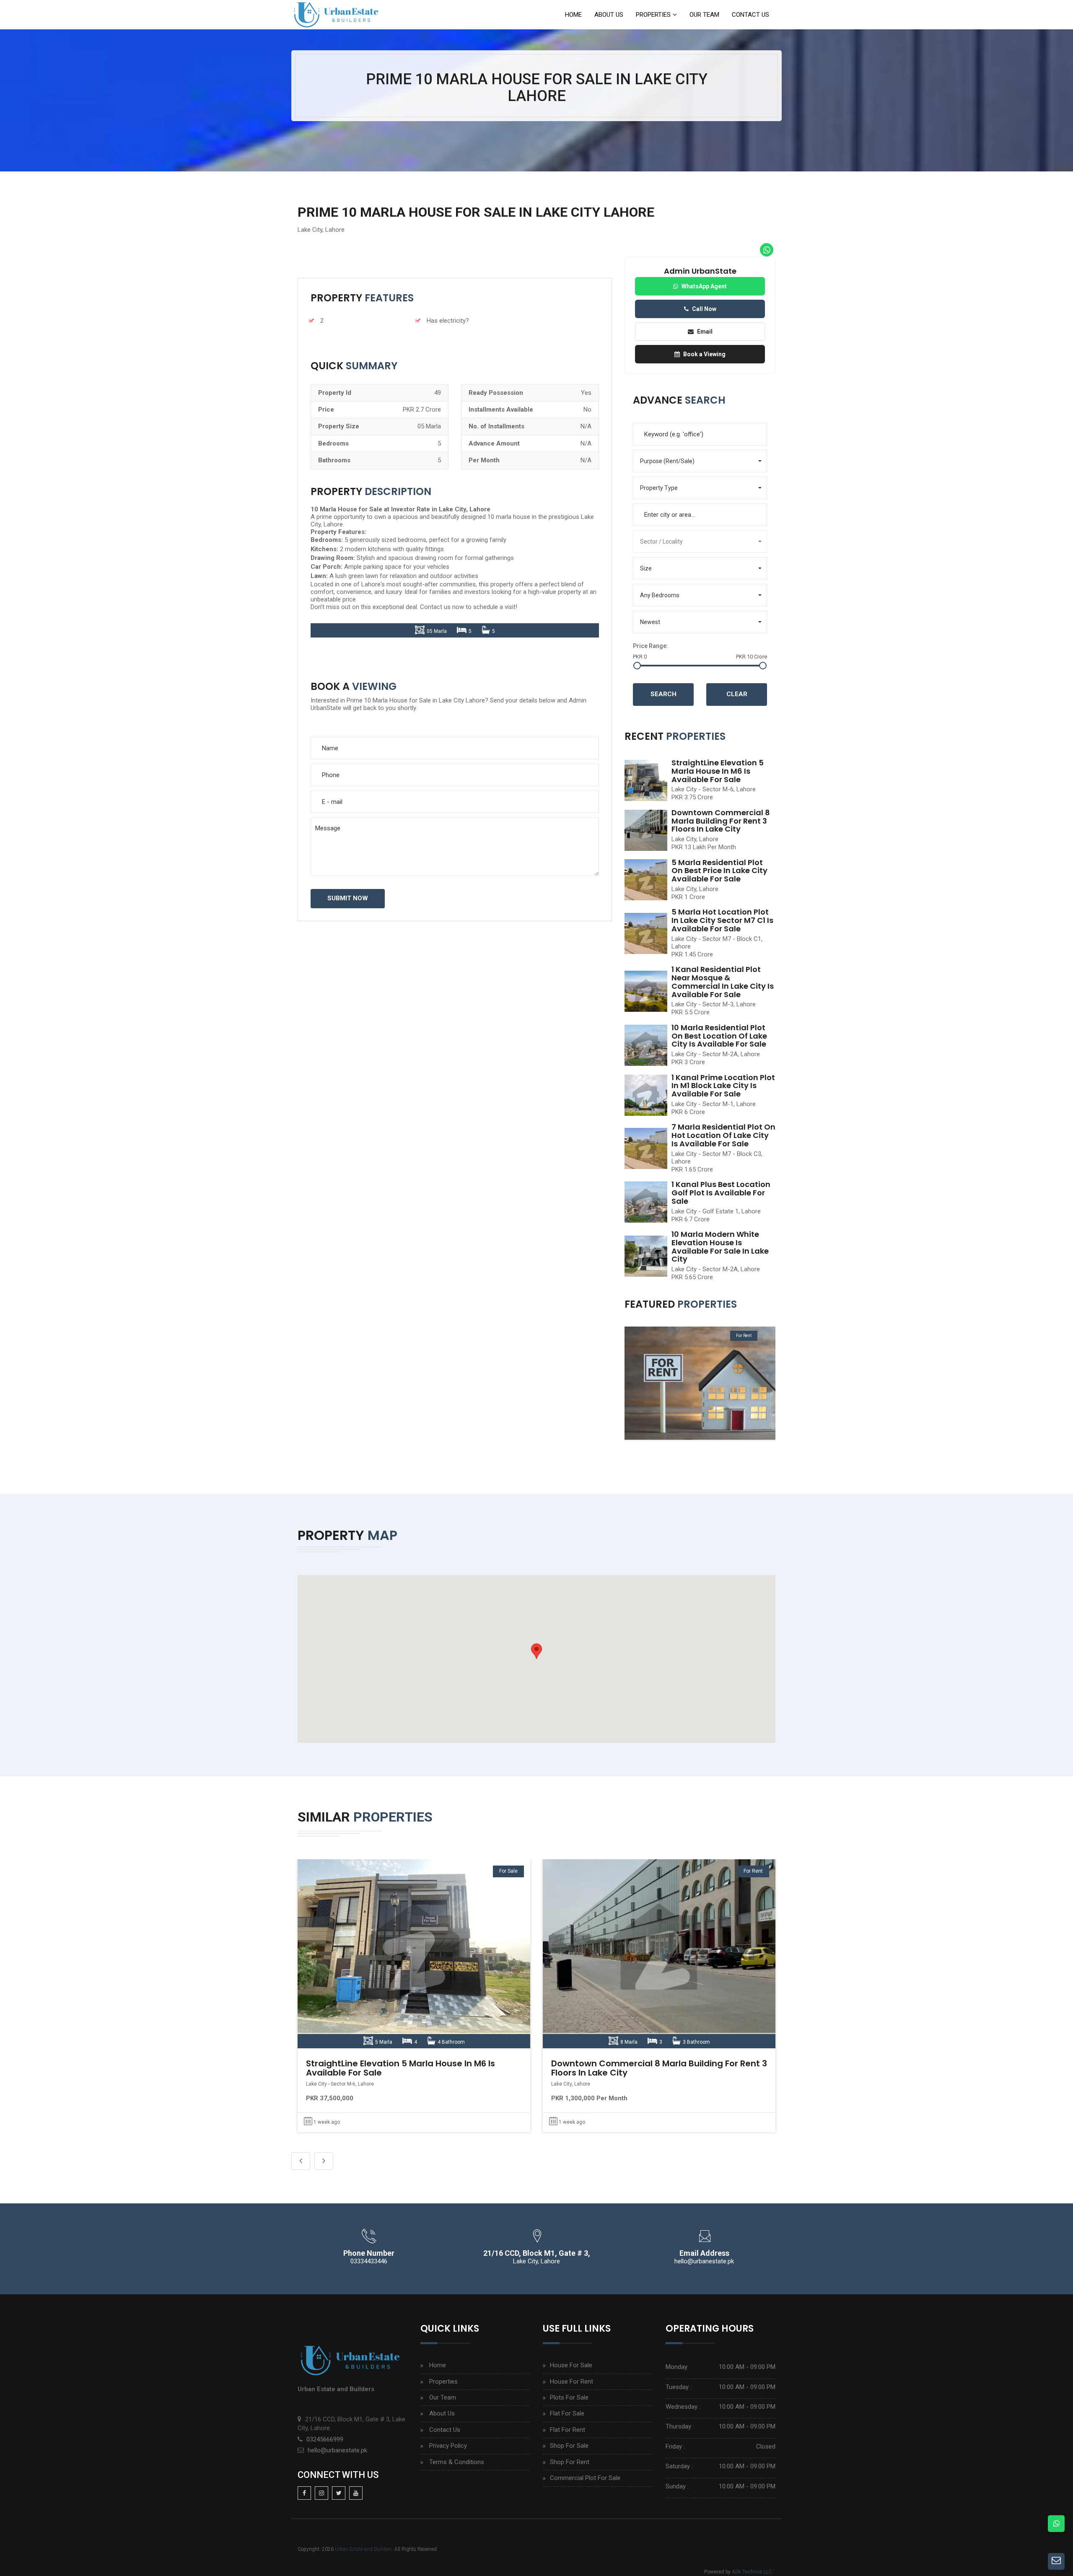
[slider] (637, 666)
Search (663, 694)
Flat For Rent (568, 2430)
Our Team (704, 15)
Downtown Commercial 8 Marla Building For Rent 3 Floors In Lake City (721, 821)
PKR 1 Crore (688, 897)
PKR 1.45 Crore (692, 954)
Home (573, 15)
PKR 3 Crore (688, 1062)
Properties (653, 15)
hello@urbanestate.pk (337, 2450)
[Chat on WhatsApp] (1056, 2524)
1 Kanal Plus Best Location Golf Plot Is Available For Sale (721, 1193)
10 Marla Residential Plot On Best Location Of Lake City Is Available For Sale (719, 1036)
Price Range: (651, 646)
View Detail (412, 1954)
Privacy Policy (448, 2446)
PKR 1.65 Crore (692, 1169)
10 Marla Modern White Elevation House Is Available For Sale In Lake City (720, 1247)
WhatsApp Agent (704, 286)
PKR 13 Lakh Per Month (704, 847)
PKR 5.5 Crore (691, 1012)
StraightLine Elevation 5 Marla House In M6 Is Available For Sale (718, 771)
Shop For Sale (569, 2446)
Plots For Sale (569, 2397)
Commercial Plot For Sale (585, 2478)
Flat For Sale (567, 2413)
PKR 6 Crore (688, 1112)
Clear (737, 694)
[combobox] (700, 515)
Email (705, 332)
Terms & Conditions (457, 2462)
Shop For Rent (570, 2462)
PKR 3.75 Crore (692, 797)
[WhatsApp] (767, 250)
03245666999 (325, 2439)
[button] (700, 461)
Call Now (704, 309)
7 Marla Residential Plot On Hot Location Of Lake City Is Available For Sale (723, 1135)
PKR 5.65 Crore (692, 1277)
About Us (609, 15)
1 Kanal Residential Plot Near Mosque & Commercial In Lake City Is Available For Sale (723, 982)
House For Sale (571, 2365)
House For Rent (571, 2382)
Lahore (335, 230)
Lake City (310, 230)
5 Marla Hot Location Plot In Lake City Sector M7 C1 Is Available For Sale (722, 920)
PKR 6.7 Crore (691, 1219)
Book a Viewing (704, 354)
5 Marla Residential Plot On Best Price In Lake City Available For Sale (719, 871)
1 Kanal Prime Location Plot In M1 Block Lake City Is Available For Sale (723, 1086)
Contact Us (750, 15)
